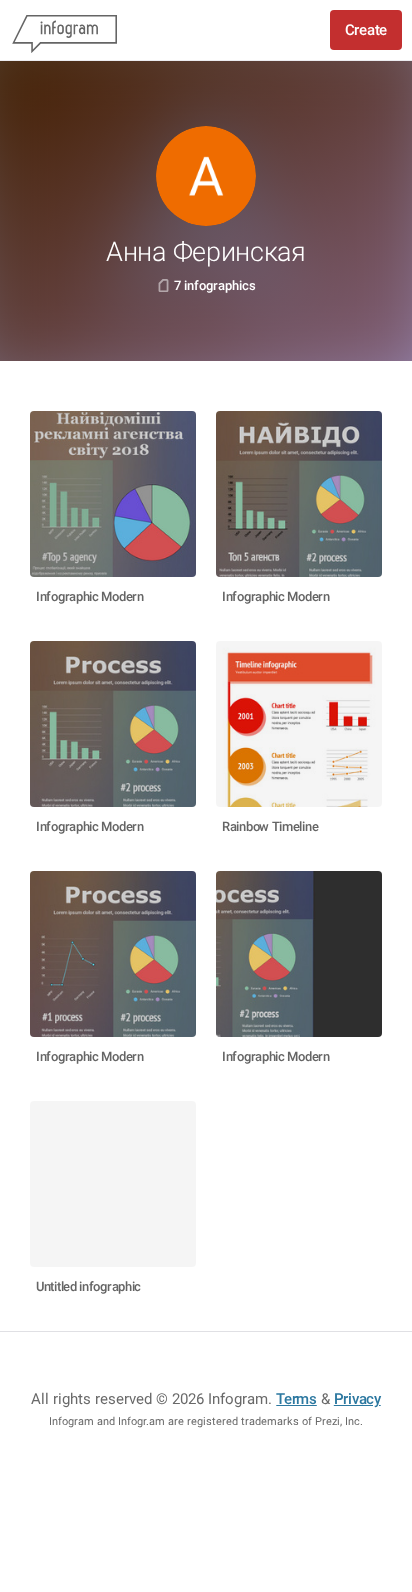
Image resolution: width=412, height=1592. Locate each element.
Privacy (357, 1399)
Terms (296, 1399)
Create (366, 30)
